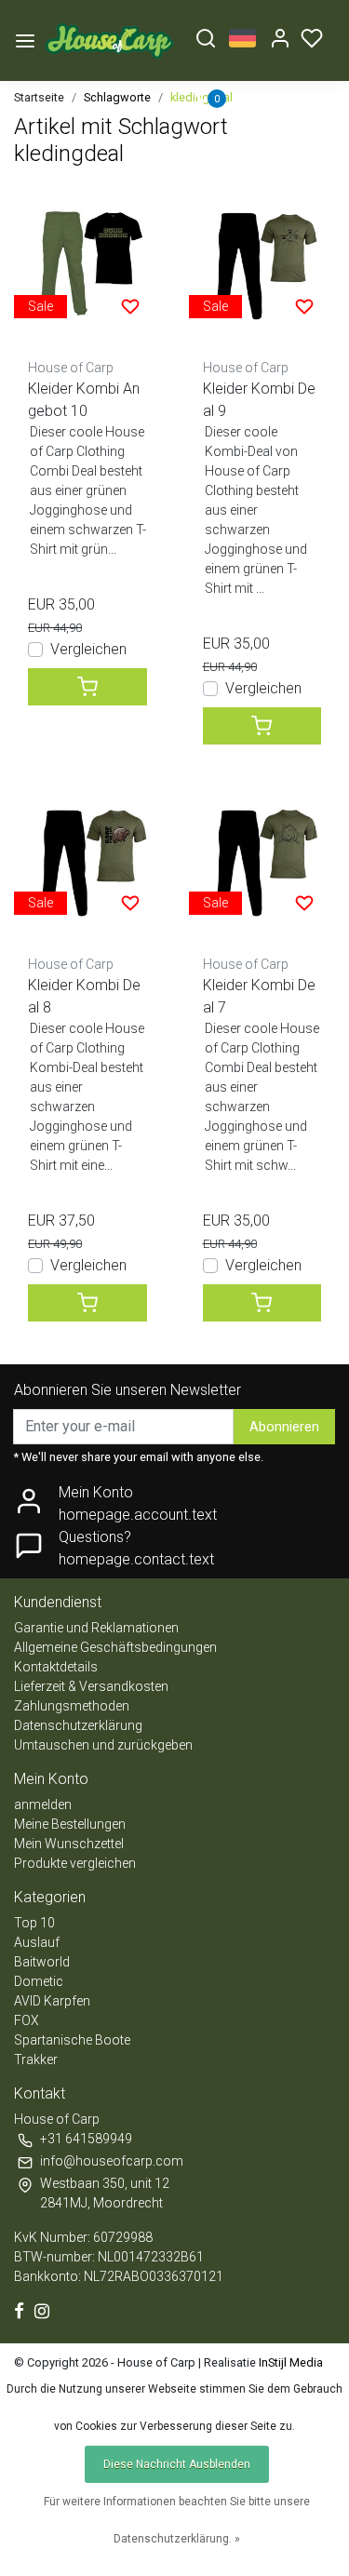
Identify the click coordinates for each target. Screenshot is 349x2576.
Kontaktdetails (56, 1667)
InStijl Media (289, 2362)
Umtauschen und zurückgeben (103, 1745)
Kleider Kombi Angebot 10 (84, 400)
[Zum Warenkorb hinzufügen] (87, 687)
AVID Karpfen (52, 2001)
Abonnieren (284, 1427)
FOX (27, 2020)
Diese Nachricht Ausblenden (177, 2464)
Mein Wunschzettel (69, 1844)
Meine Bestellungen (70, 1824)
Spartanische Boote (72, 2040)
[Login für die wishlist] (130, 306)
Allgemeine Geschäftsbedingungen (115, 1647)
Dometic (39, 1981)
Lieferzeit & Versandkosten (91, 1686)
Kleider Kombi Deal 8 (84, 996)
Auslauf (37, 1942)
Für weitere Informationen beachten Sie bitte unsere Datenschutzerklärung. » (177, 2520)
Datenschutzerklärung (78, 1725)
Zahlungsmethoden (72, 1706)
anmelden (43, 1805)
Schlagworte (117, 97)
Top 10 (34, 1923)
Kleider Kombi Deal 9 (259, 400)
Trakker (36, 2059)
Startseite (39, 97)
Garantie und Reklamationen (96, 1628)
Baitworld (42, 1962)
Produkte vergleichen (75, 1863)
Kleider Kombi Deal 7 (259, 996)
